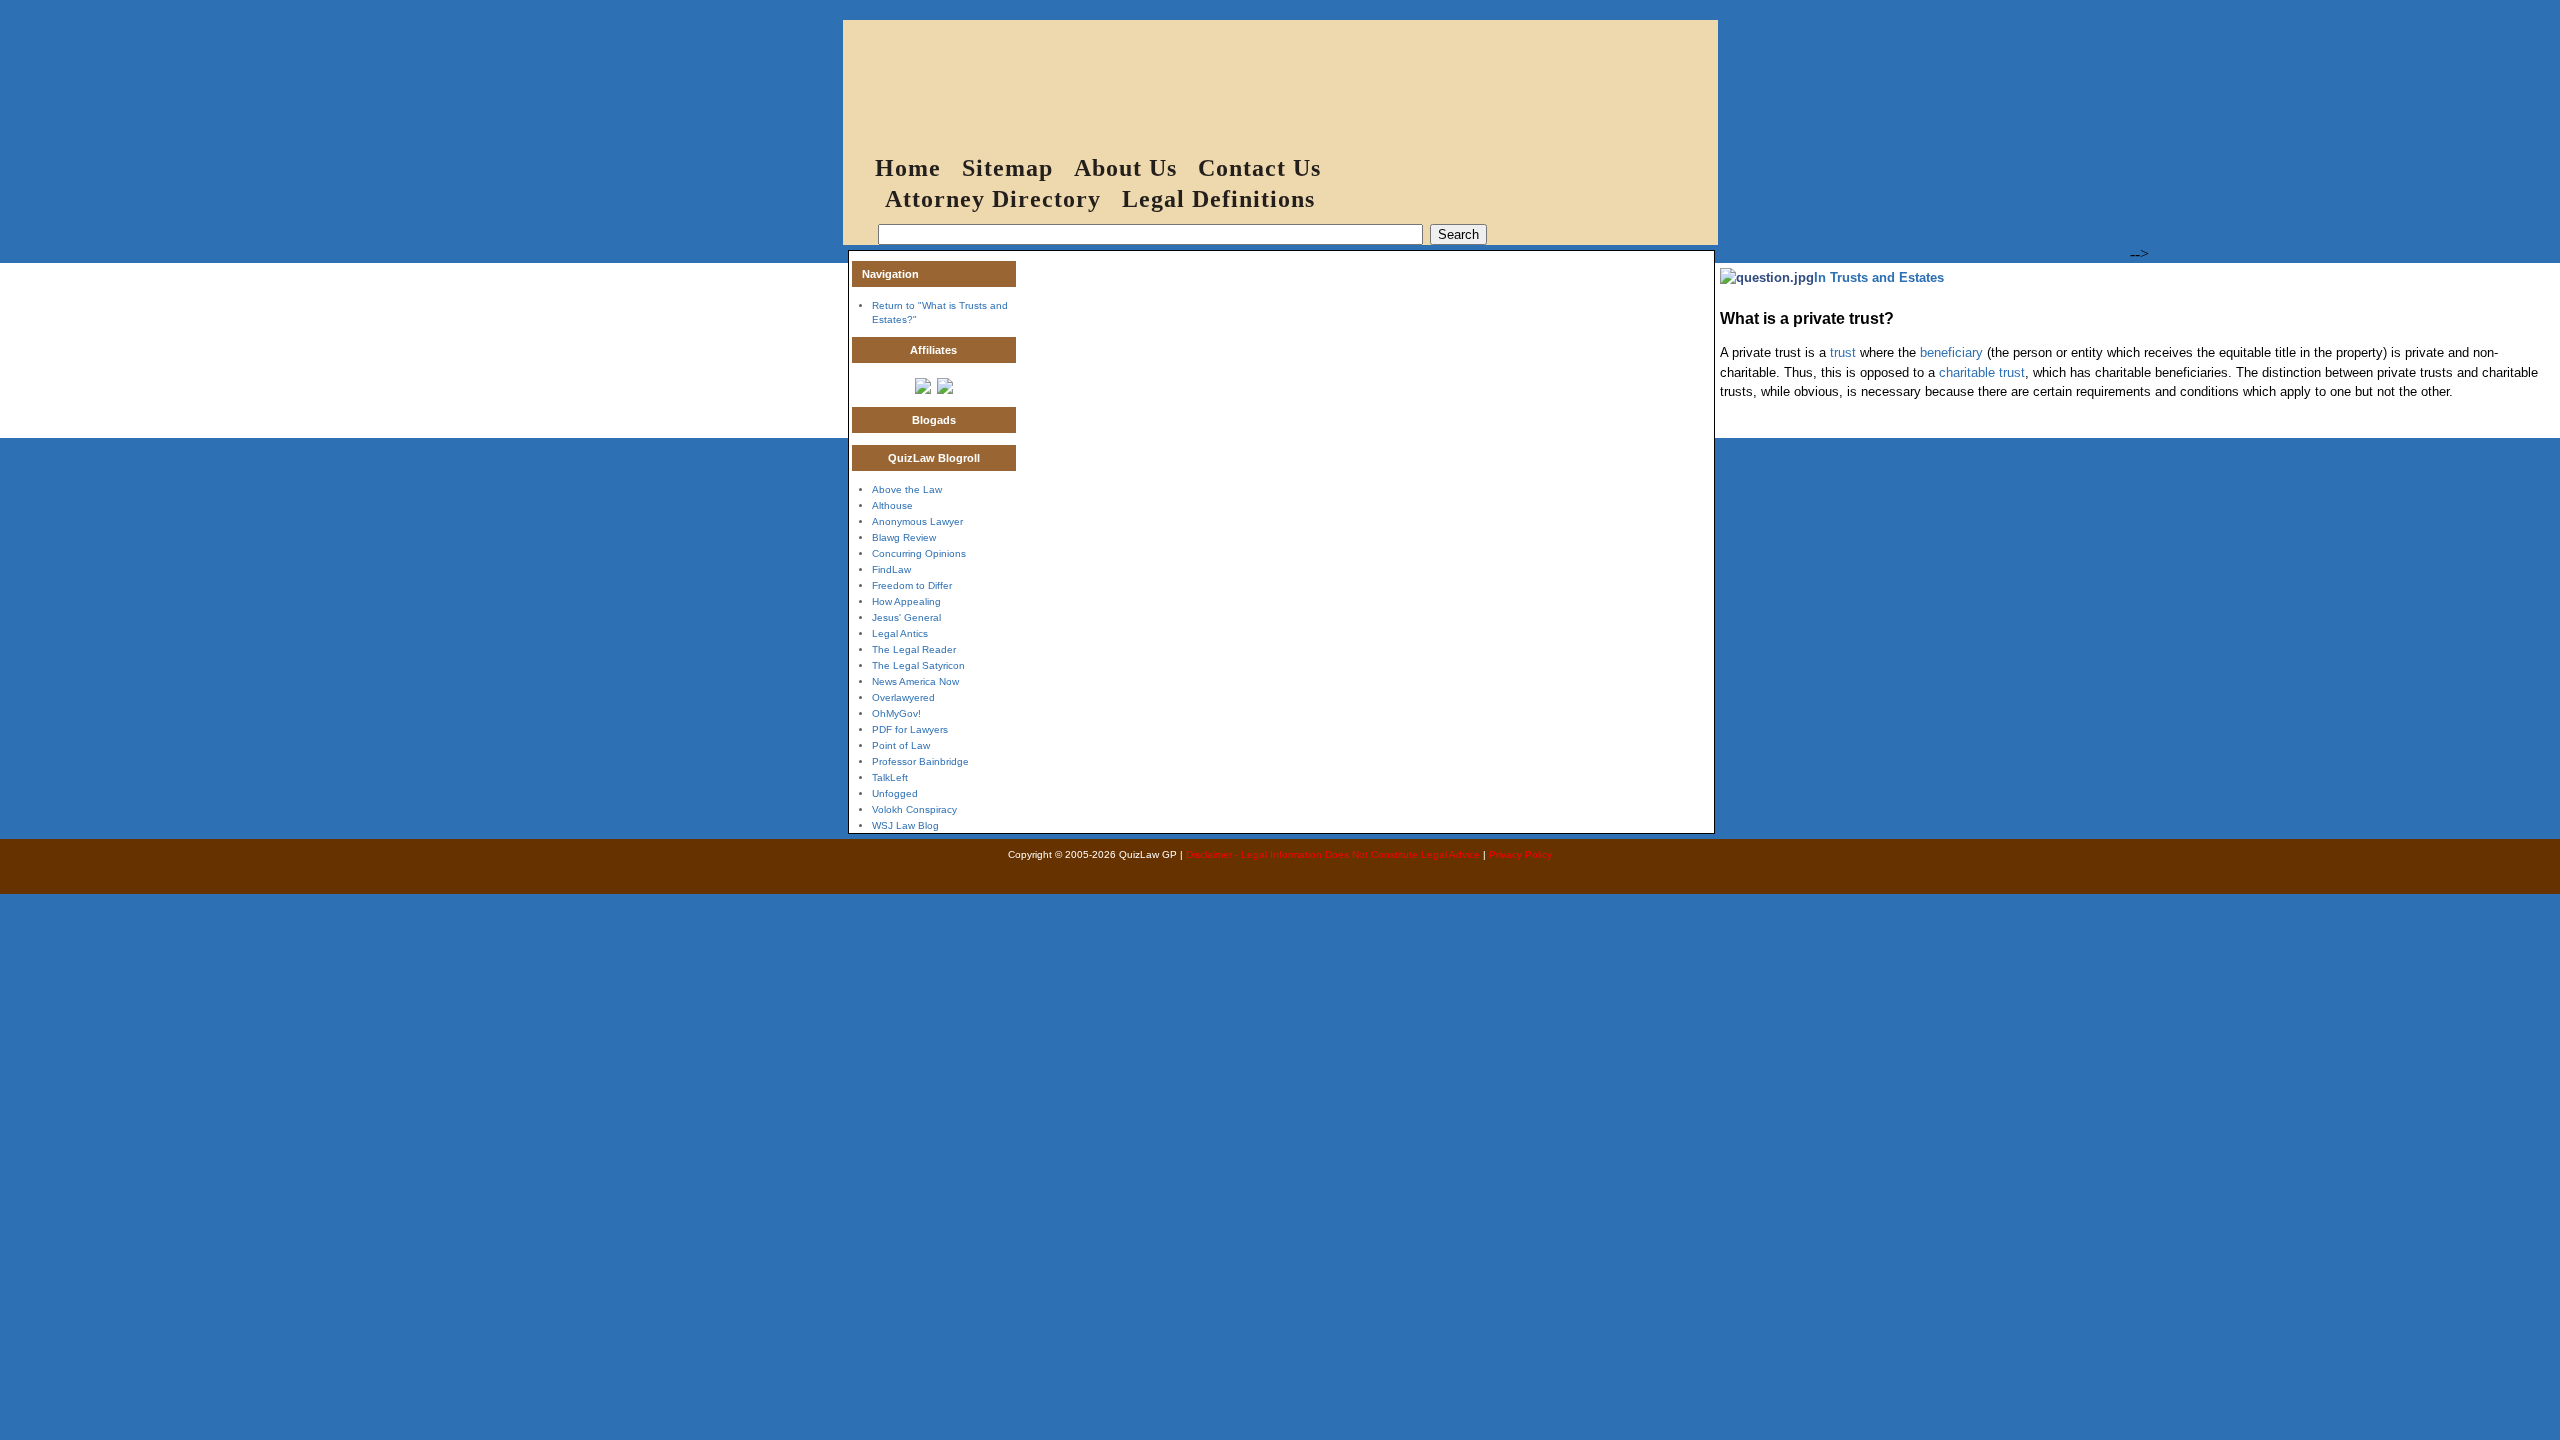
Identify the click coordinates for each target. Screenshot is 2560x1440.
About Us (1125, 168)
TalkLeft (890, 777)
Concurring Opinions (919, 553)
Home (908, 168)
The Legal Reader (914, 649)
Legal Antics (900, 633)
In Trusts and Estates (1879, 277)
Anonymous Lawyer (917, 521)
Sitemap (1007, 168)
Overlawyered (903, 697)
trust (1843, 352)
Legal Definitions (1218, 199)
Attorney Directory (993, 199)
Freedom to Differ (912, 585)
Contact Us (1259, 168)
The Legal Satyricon (918, 665)
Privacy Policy (1520, 854)
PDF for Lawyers (910, 729)
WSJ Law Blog (905, 825)
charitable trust (1982, 372)
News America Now (915, 681)
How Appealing (906, 601)
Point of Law (901, 745)
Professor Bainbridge (920, 761)
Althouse (892, 505)
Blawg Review (904, 537)
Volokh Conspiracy (914, 809)
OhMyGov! (896, 713)
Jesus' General (906, 617)
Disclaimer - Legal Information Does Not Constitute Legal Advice (1333, 854)
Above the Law (907, 489)
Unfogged (895, 793)
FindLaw (891, 569)
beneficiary (1951, 352)
